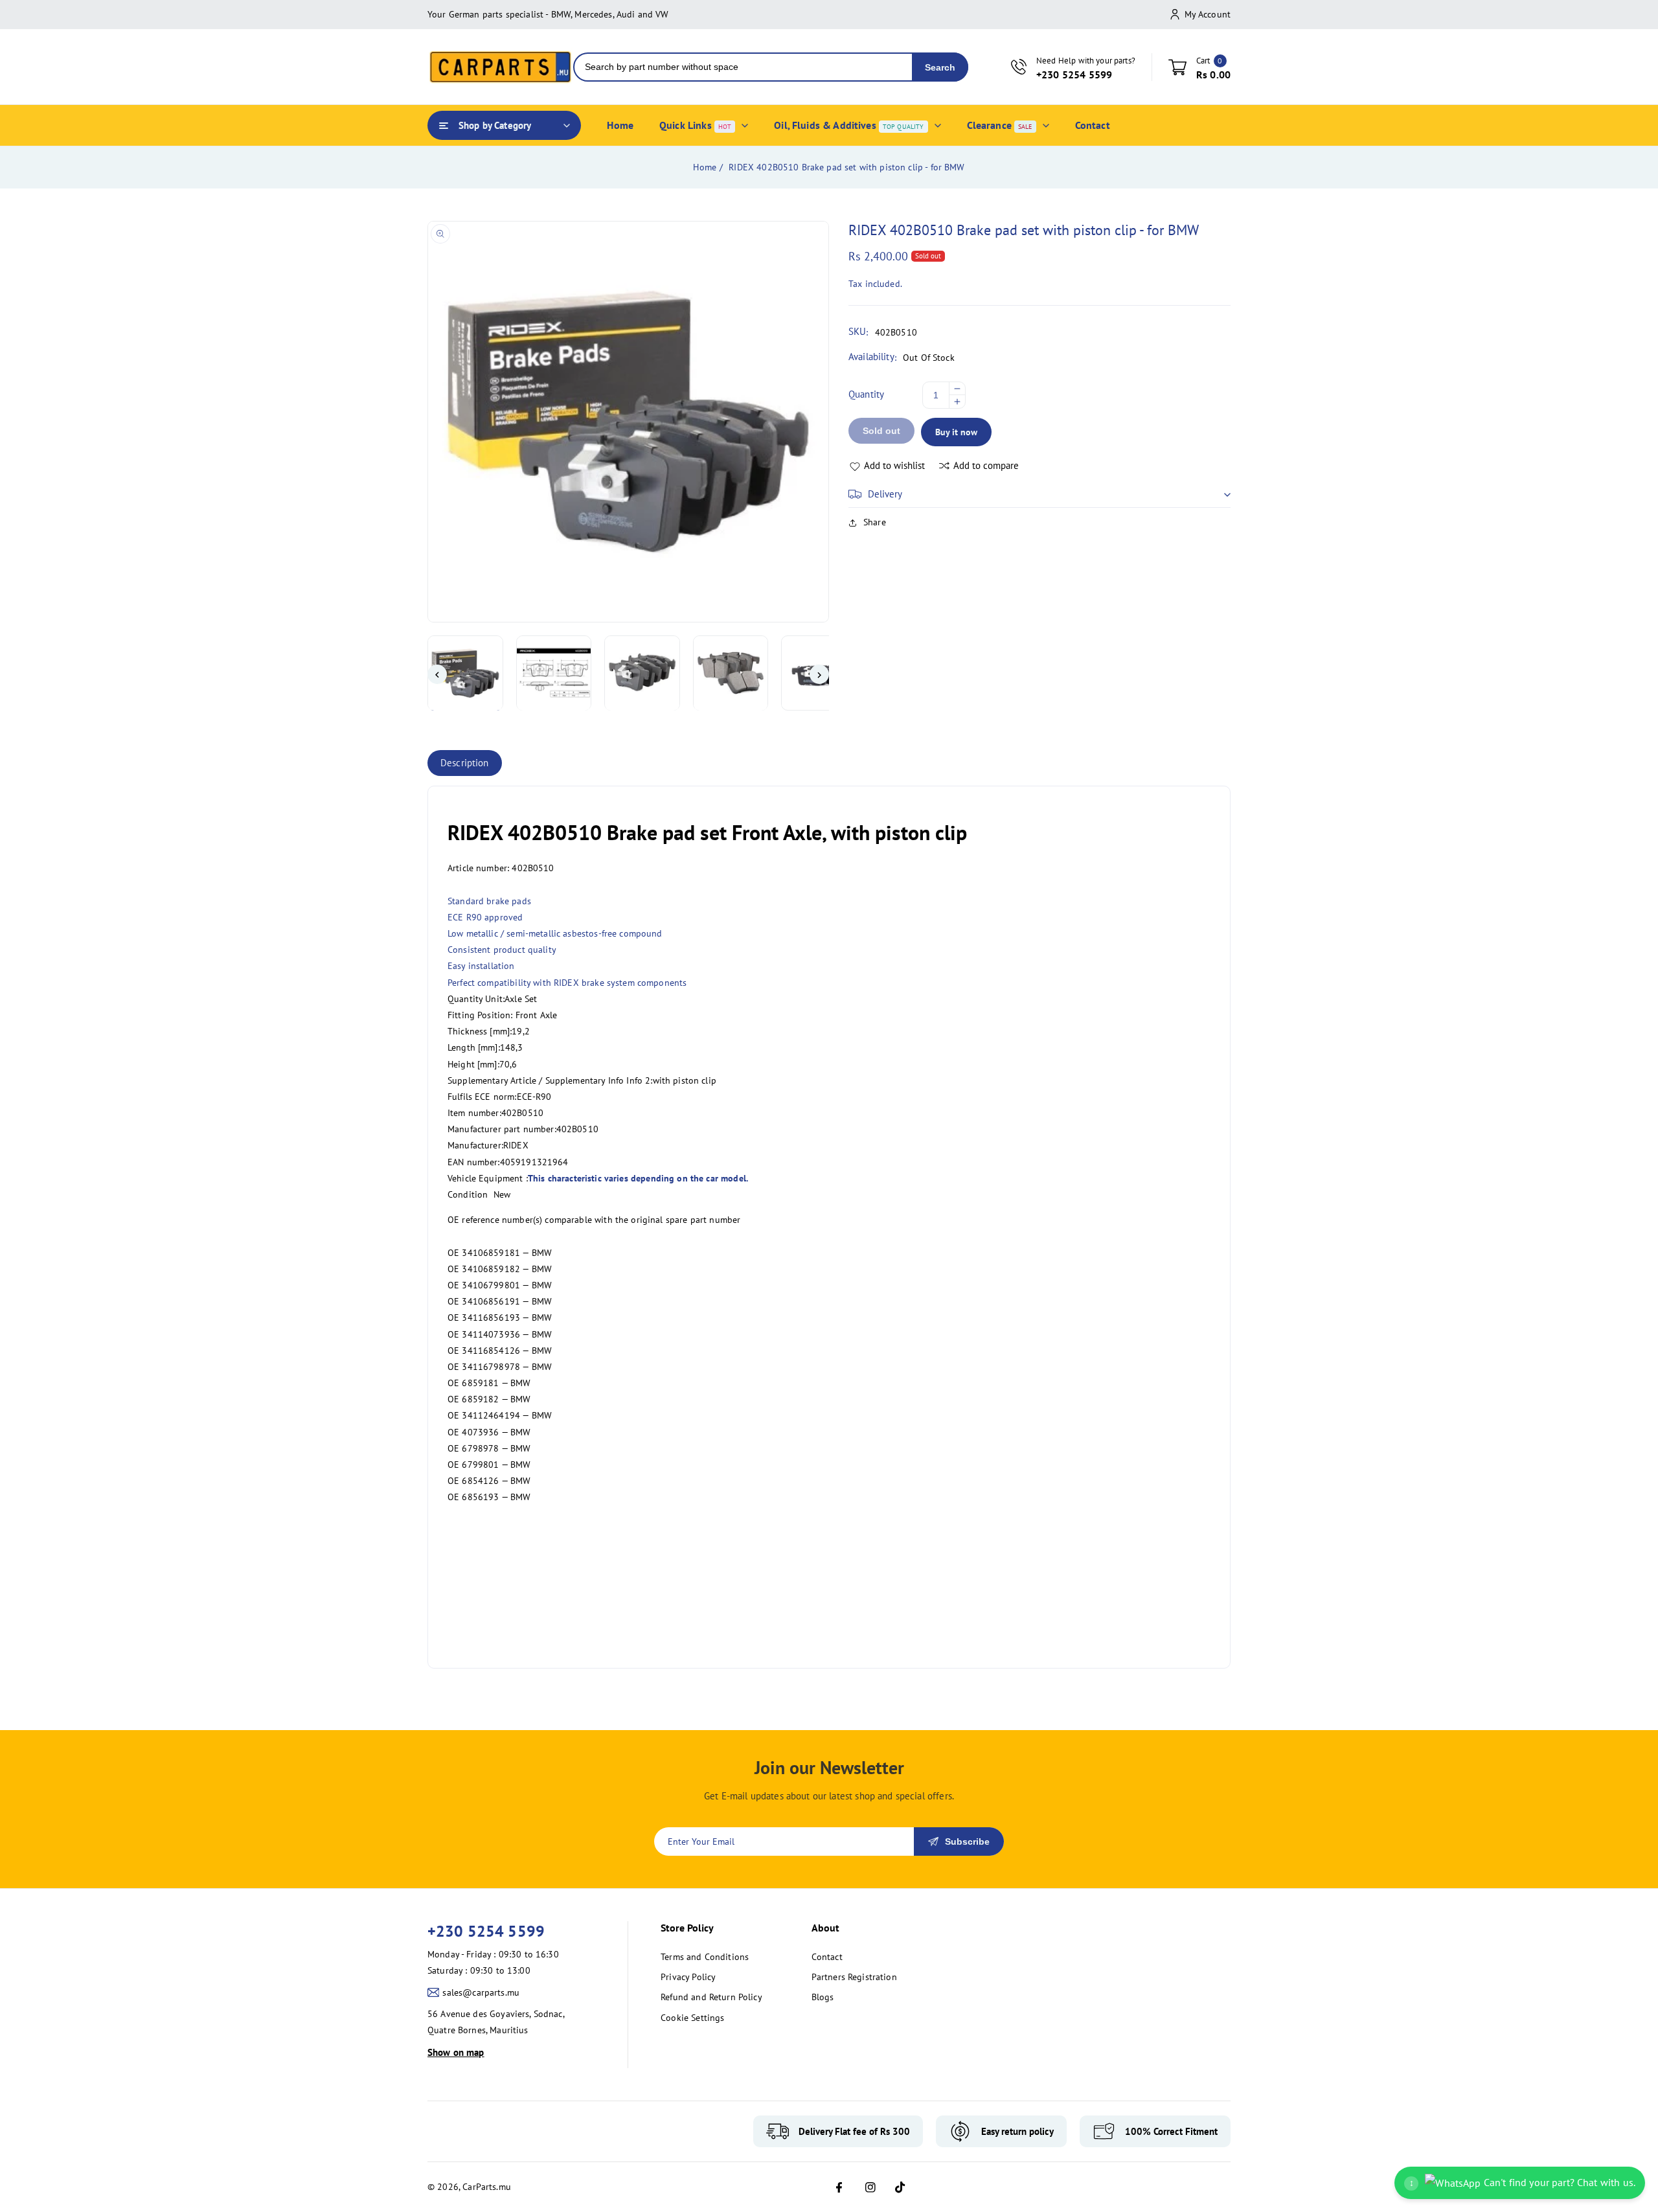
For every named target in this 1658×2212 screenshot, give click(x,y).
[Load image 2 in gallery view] (554, 673)
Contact (827, 1957)
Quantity (866, 394)
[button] (1039, 494)
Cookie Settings (692, 2018)
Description (465, 763)
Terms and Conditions (705, 1957)
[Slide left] (437, 675)
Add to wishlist (894, 465)
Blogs (823, 1997)
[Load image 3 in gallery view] (642, 673)
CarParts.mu (487, 2187)
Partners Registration (854, 1977)
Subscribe (967, 1841)
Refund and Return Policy (711, 1997)
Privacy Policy (688, 1977)
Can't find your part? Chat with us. (1522, 2182)
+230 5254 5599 (486, 1931)
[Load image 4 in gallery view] (731, 673)
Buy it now (956, 432)
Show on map (456, 2052)
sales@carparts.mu (481, 1992)
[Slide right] (819, 675)
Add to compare (986, 465)
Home (705, 167)
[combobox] (743, 67)
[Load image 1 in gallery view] (465, 673)
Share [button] (875, 522)
